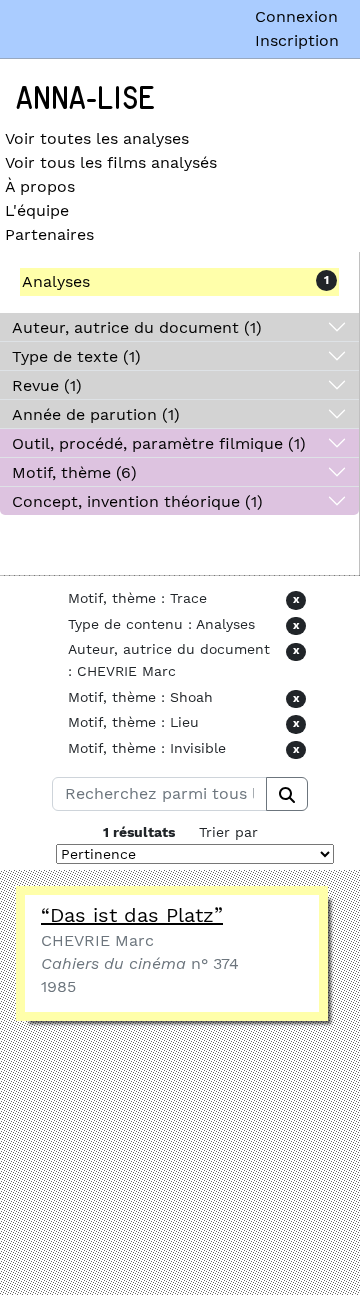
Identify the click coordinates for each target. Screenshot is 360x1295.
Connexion (296, 16)
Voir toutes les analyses (97, 138)
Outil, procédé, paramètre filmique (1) (159, 443)
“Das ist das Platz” (132, 915)
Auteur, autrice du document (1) (137, 327)
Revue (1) (47, 385)
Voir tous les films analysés (111, 162)
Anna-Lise (85, 99)
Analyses (56, 281)
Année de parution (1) (96, 414)
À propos (40, 186)
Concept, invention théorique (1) (137, 501)
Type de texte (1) (76, 356)
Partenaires (49, 234)
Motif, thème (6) (74, 472)
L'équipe (37, 210)
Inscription (297, 40)
